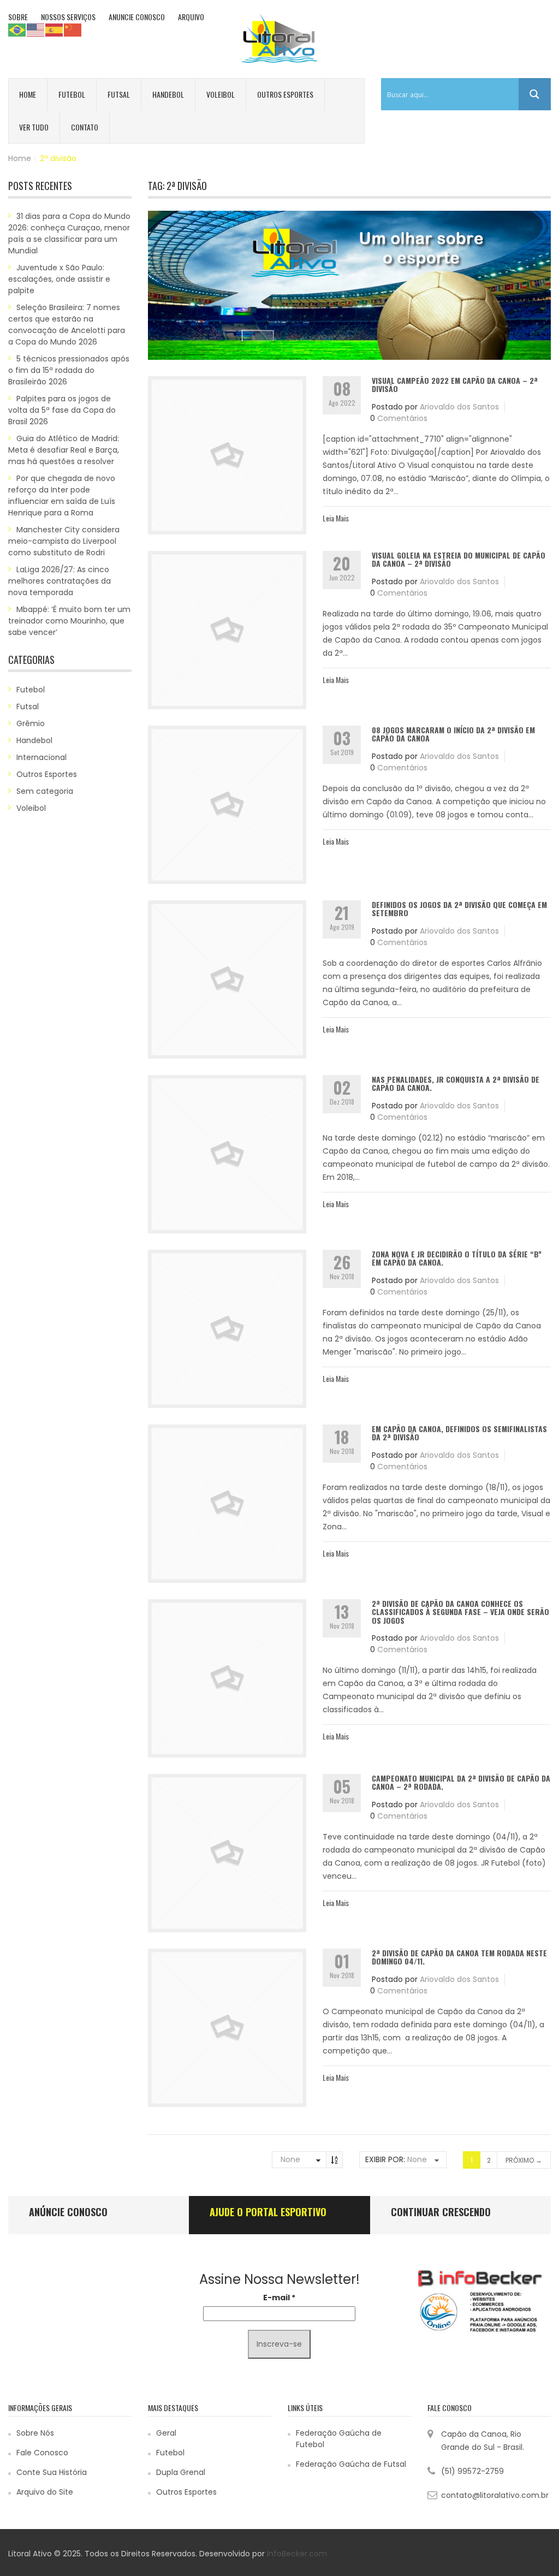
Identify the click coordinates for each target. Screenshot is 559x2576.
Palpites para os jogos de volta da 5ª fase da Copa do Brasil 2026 (62, 410)
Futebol (72, 94)
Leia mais (336, 518)
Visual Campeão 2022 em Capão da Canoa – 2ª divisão (455, 384)
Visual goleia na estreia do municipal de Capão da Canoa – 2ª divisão (459, 559)
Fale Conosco (42, 2453)
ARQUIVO (191, 17)
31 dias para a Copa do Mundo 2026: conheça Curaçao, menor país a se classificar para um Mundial (69, 233)
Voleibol (221, 94)
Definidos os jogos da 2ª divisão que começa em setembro (459, 909)
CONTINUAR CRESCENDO (441, 2212)
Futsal (119, 94)
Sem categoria (45, 791)
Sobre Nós (35, 2433)
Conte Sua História (52, 2472)
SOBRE (18, 17)
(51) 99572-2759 (472, 2471)
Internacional (41, 757)
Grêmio (31, 723)
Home (28, 94)
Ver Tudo (34, 127)
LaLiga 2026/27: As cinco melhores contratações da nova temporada (60, 581)
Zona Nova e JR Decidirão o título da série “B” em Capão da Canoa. (457, 1258)
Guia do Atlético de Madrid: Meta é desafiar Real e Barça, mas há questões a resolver (64, 450)
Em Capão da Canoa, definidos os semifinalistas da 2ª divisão (459, 1433)
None (290, 2159)
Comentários (402, 418)
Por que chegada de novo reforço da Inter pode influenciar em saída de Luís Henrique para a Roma (62, 495)
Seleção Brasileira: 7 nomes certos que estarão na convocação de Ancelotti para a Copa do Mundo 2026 (67, 325)
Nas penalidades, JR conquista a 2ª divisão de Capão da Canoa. (456, 1083)
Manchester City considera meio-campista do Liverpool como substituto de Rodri (64, 541)
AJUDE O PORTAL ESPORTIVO (268, 2212)
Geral (166, 2433)
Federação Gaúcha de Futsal (351, 2464)
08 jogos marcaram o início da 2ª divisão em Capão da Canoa (453, 734)
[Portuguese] (17, 29)
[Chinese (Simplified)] (73, 29)
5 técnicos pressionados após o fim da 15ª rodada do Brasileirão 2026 (69, 370)
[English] (36, 29)
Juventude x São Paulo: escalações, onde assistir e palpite (59, 279)
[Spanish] (55, 29)
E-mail (279, 2298)
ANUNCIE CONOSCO (137, 17)
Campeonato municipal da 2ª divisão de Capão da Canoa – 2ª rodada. (461, 1782)
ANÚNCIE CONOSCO (68, 2212)
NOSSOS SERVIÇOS (68, 17)
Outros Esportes (285, 94)
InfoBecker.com (297, 2554)
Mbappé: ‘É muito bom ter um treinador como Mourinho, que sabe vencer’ (69, 621)
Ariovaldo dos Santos (459, 407)
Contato (85, 127)
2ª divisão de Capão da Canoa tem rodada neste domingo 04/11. (459, 1957)
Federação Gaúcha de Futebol (339, 2439)
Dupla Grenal (181, 2472)
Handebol (168, 94)
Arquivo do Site (45, 2492)
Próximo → (524, 2160)
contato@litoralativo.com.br (495, 2495)
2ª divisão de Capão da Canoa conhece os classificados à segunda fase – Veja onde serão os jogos (460, 1612)
